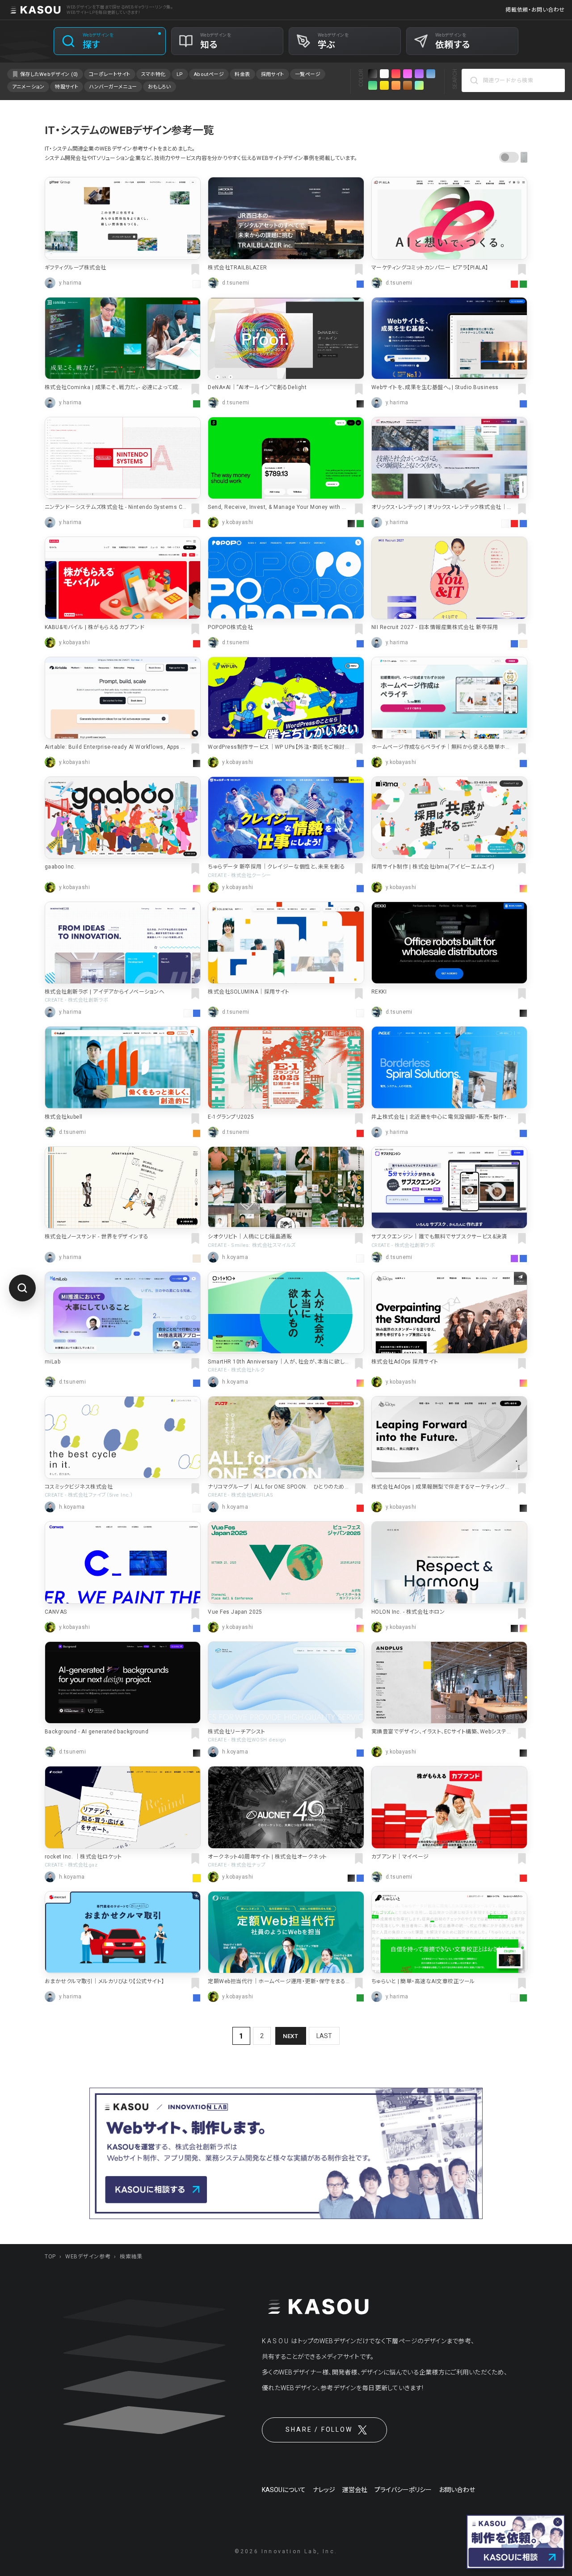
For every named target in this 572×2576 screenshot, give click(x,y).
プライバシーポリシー (403, 2490)
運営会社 (355, 2490)
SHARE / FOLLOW (319, 2429)
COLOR (361, 78)
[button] (513, 157)
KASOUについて (284, 2490)
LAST (324, 2036)
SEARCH (455, 79)
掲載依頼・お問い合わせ (535, 10)
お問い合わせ (457, 2490)
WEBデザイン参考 (88, 2257)
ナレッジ (324, 2490)
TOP (50, 2257)
